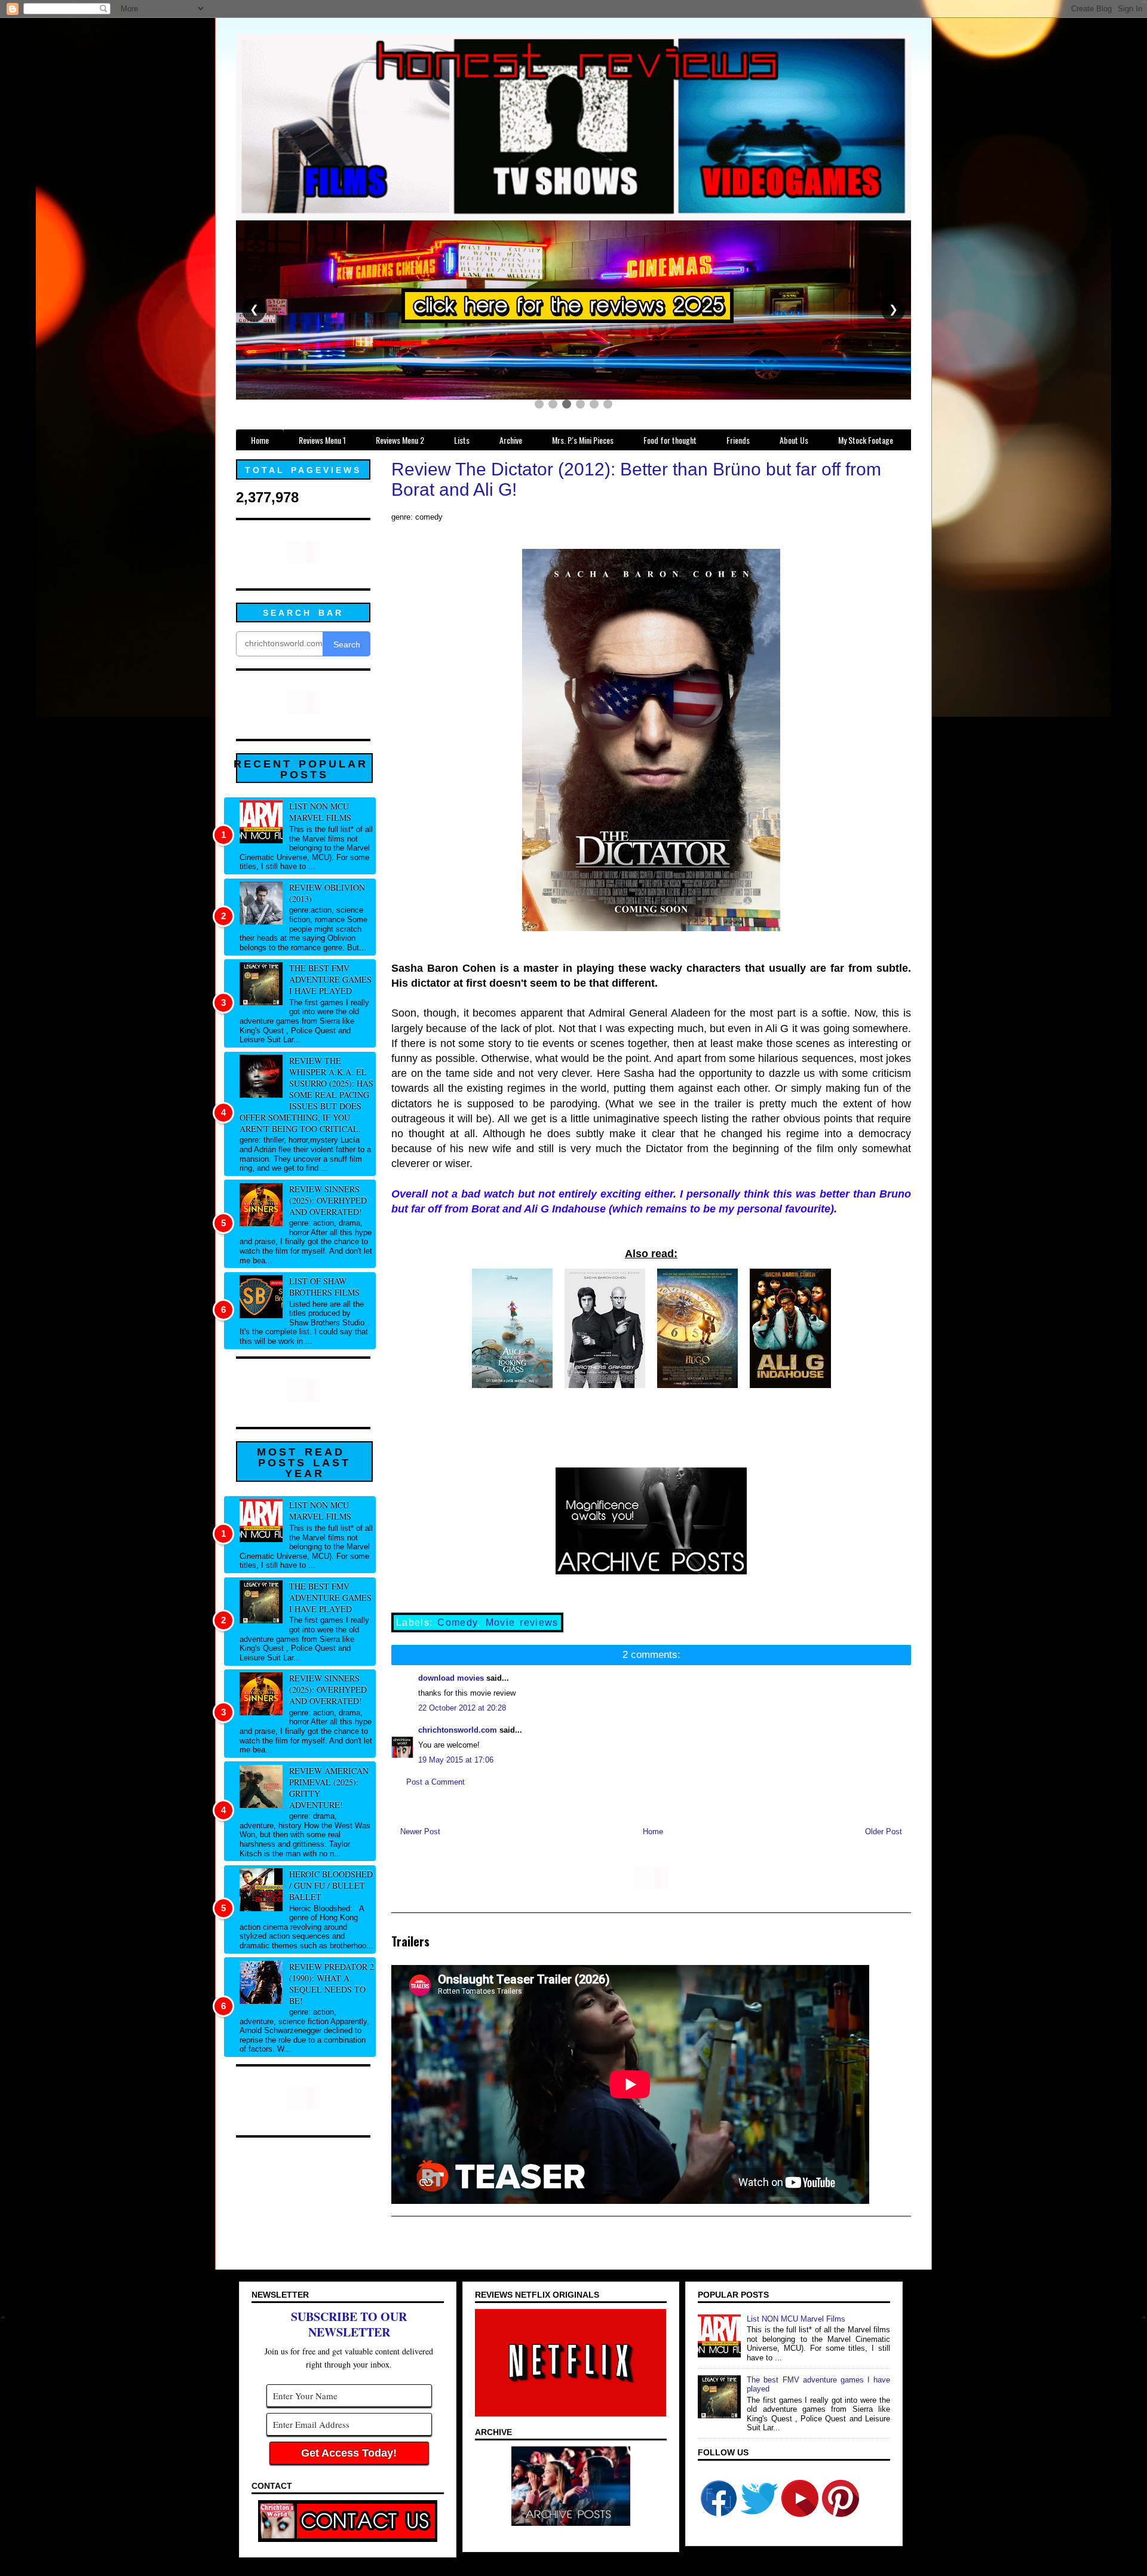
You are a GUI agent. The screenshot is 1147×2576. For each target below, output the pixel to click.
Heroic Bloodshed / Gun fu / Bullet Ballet (331, 1885)
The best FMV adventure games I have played (330, 979)
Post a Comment (436, 1782)
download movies (451, 1678)
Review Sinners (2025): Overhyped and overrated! (328, 1200)
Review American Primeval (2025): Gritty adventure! (329, 1788)
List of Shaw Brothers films (324, 1287)
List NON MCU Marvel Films (320, 812)
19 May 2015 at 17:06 (456, 1760)
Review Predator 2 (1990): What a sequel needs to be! (332, 1984)
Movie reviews (522, 1622)
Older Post (884, 1832)
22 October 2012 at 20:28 (462, 1708)
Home (653, 1832)
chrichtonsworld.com (458, 1730)
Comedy (457, 1622)
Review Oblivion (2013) (327, 893)
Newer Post (420, 1832)
